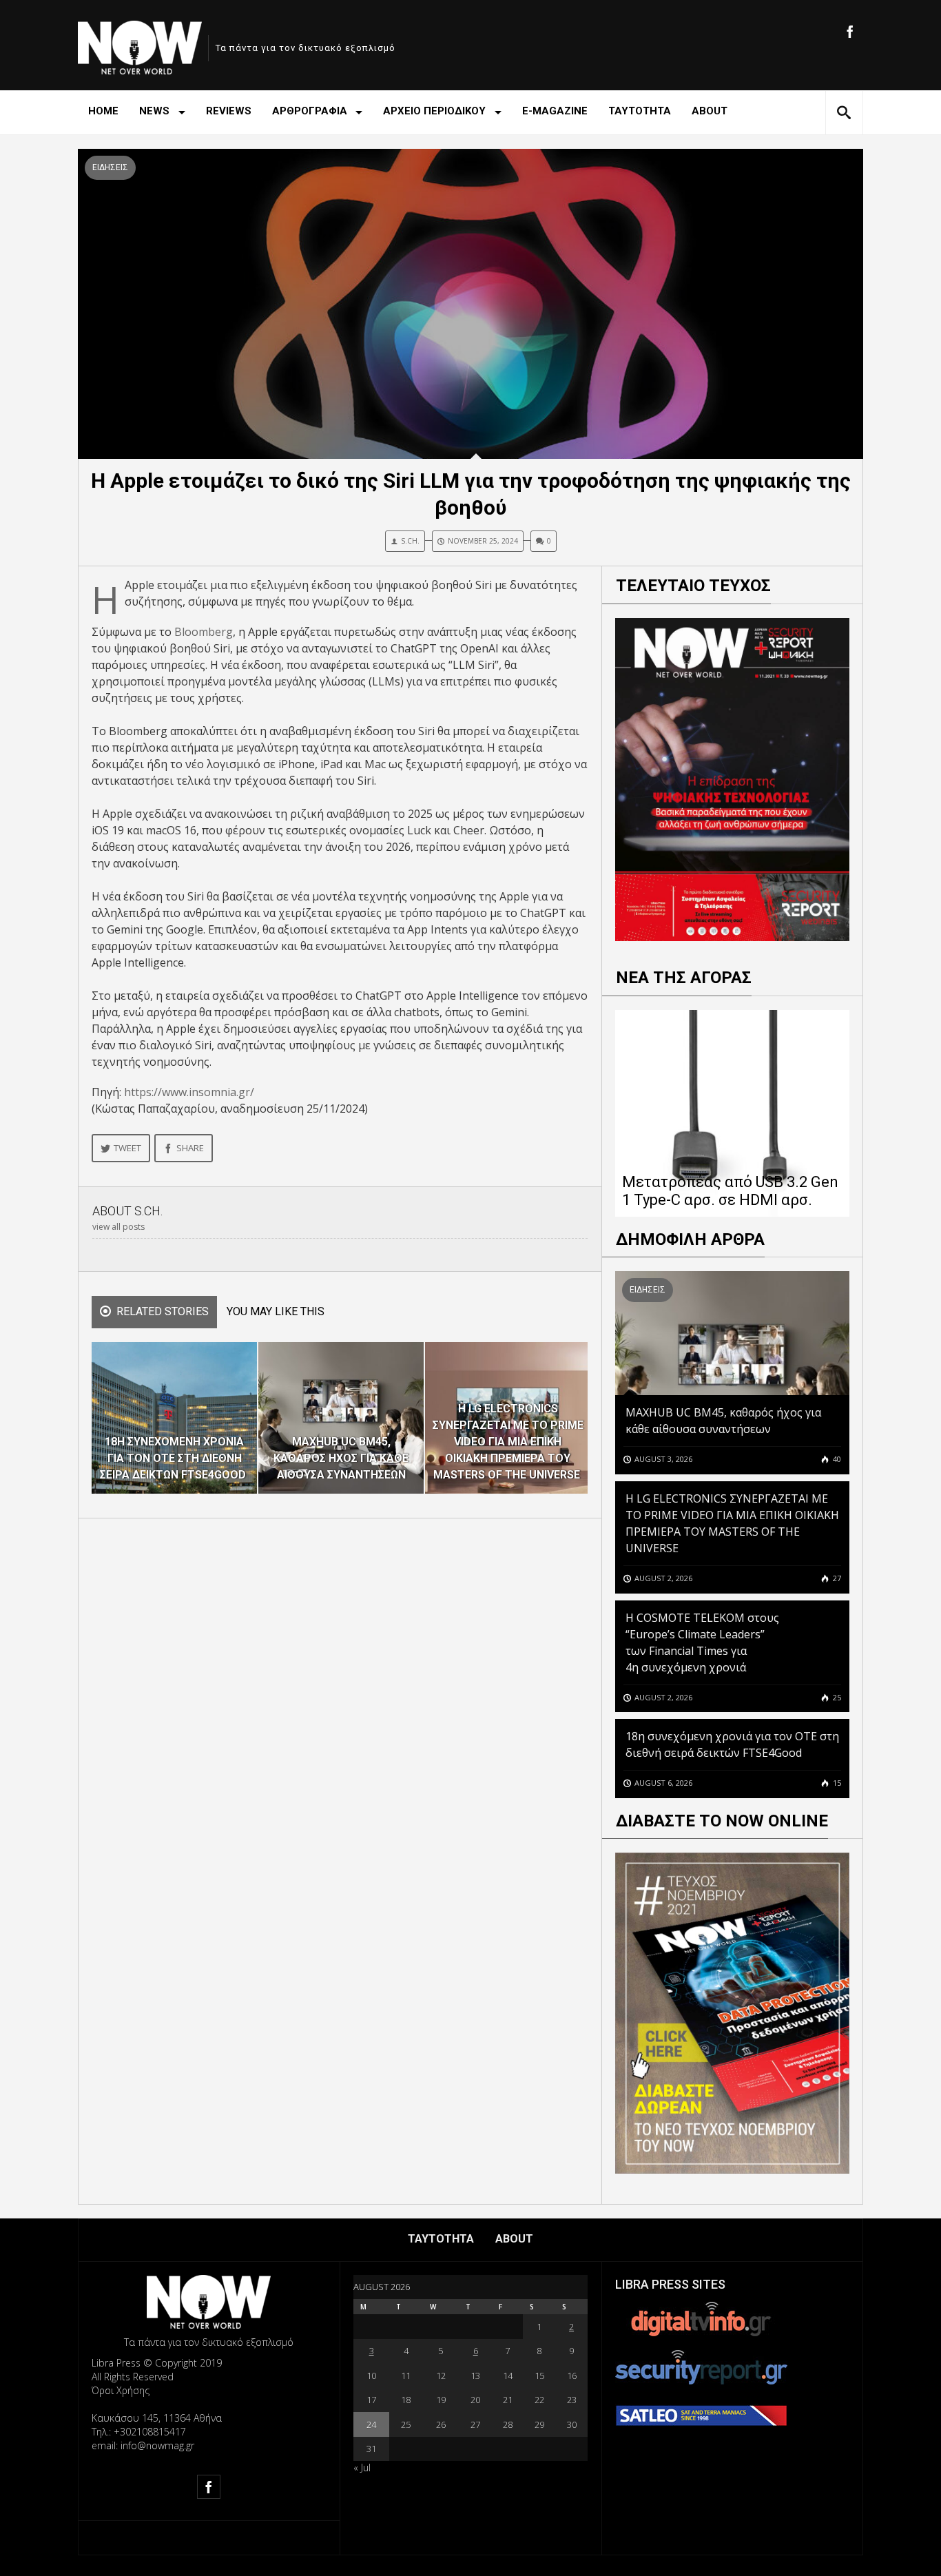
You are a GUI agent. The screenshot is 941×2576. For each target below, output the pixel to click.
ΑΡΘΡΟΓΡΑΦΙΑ (310, 111)
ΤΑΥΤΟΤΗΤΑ (640, 111)
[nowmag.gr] (140, 45)
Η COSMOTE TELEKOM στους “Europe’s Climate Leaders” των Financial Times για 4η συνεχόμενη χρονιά (702, 1642)
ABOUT (710, 111)
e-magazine (555, 111)
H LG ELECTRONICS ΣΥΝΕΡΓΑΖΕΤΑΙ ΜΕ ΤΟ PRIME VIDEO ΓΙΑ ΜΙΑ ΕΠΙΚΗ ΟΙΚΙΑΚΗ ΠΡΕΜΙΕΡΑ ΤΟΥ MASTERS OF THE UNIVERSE (732, 1523)
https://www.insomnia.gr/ (189, 1092)
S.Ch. (410, 541)
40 (836, 1459)
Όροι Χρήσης (121, 2390)
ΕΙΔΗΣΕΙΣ (110, 167)
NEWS (154, 111)
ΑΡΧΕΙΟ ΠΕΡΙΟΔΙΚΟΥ (434, 111)
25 (836, 1697)
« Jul (362, 2467)
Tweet (127, 1148)
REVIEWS (229, 111)
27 (836, 1578)
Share (190, 1148)
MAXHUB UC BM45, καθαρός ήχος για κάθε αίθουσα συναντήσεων (723, 1421)
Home (103, 111)
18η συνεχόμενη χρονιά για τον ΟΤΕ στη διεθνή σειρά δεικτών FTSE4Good (732, 1744)
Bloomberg (204, 632)
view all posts (118, 1227)
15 (836, 1783)
